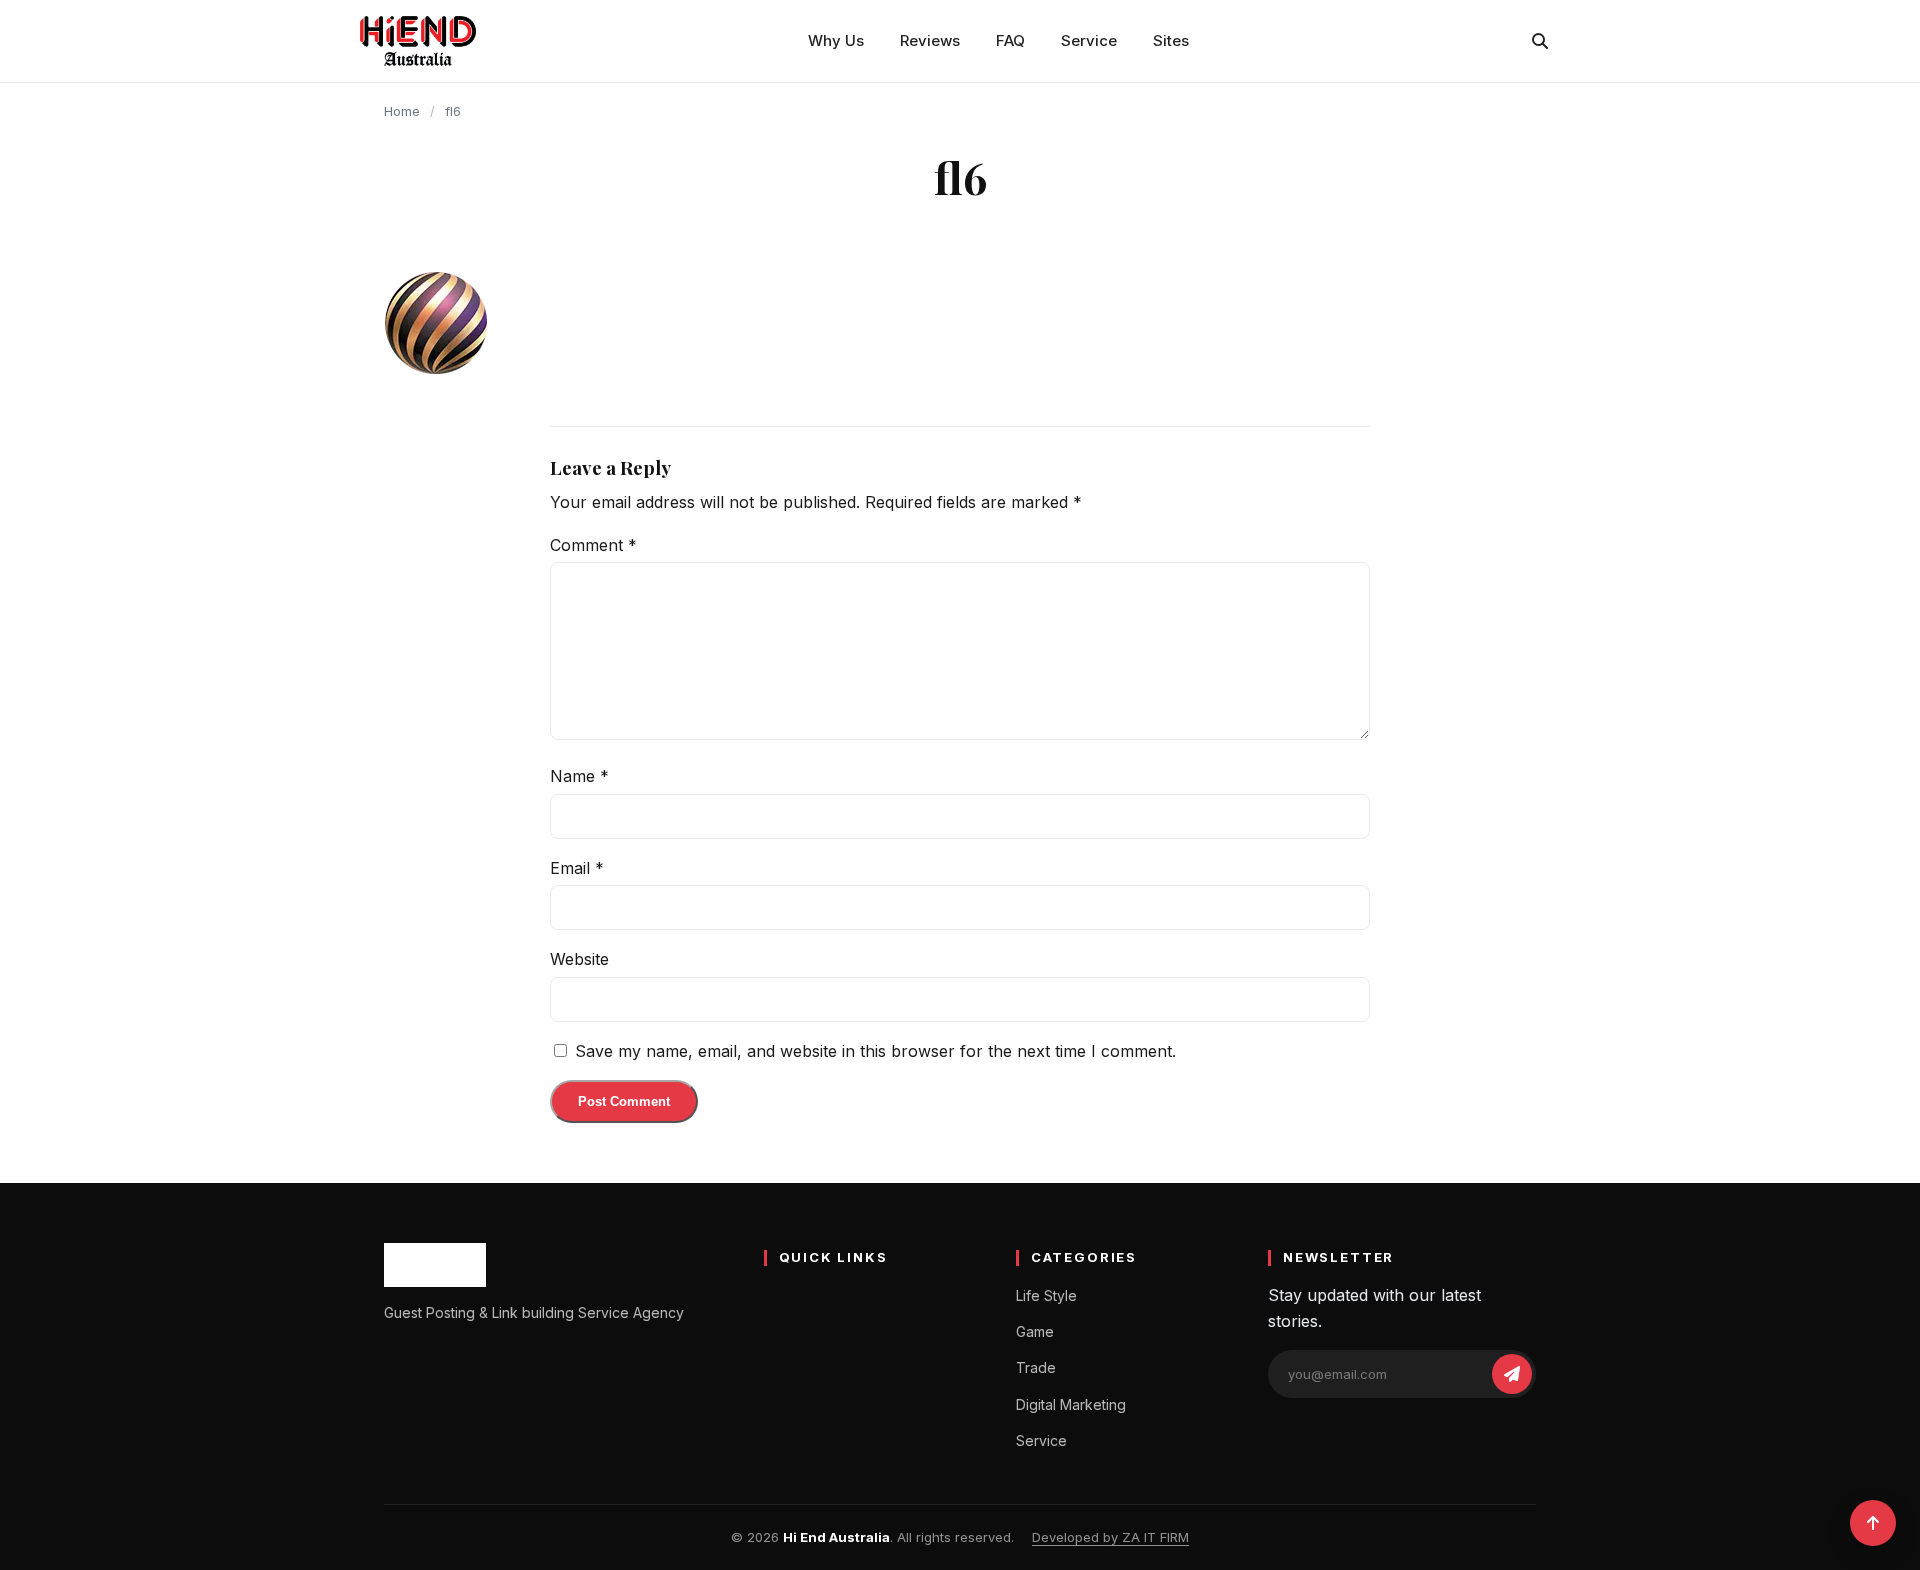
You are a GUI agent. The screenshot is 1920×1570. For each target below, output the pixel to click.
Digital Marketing (1071, 1404)
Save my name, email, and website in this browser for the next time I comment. (875, 1051)
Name (579, 776)
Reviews (930, 40)
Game (1035, 1331)
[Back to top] (1873, 1523)
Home (402, 111)
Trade (1036, 1367)
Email (577, 868)
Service (1089, 40)
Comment (593, 545)
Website (579, 959)
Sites (1171, 40)
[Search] (1540, 41)
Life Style (1046, 1295)
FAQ (1010, 40)
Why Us (836, 40)
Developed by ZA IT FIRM (1110, 1537)
